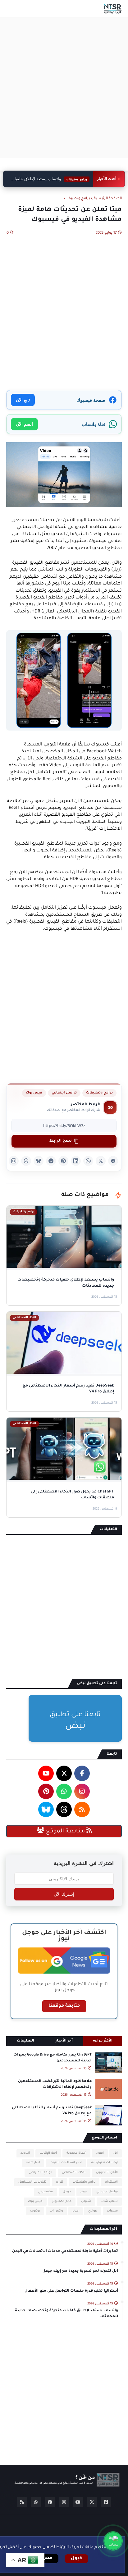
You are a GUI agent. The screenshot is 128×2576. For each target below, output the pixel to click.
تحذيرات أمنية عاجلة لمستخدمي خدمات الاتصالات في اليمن (65, 2251)
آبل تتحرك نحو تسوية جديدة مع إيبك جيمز (81, 2271)
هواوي (93, 2211)
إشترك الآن (64, 1894)
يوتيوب (35, 2211)
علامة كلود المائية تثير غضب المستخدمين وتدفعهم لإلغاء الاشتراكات (55, 2084)
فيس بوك (34, 1093)
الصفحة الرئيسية (108, 199)
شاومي (86, 2201)
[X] (101, 1161)
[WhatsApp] (88, 1161)
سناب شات (109, 2201)
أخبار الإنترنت (48, 2153)
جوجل (67, 2192)
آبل (116, 2153)
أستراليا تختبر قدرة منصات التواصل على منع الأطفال (71, 2291)
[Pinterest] (63, 1161)
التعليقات (25, 2041)
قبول (76, 2559)
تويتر (84, 2192)
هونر (75, 2211)
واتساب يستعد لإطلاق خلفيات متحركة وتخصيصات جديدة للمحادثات (66, 2314)
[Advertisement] (64, 88)
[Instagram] (14, 1161)
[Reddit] (51, 1161)
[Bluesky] (39, 1161)
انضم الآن (24, 424)
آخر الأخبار (64, 2041)
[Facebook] (113, 1161)
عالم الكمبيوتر (62, 2201)
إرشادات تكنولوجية (105, 2163)
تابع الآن (23, 400)
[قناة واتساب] (113, 2541)
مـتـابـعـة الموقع (65, 1831)
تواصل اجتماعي (64, 1093)
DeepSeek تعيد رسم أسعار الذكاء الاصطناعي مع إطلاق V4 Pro (51, 185)
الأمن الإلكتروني (107, 2173)
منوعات (112, 2211)
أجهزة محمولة (76, 2153)
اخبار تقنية (33, 2163)
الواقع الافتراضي (40, 2173)
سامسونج (46, 2192)
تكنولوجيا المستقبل (32, 2182)
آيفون (100, 2153)
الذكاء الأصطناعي (74, 2173)
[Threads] (26, 1161)
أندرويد (25, 2153)
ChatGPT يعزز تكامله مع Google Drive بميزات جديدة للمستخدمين (53, 2058)
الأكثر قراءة (103, 2041)
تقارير (59, 2182)
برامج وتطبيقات (77, 199)
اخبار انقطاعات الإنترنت (66, 2163)
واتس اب (56, 2211)
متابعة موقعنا (64, 2006)
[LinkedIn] (76, 1161)
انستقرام (111, 2182)
